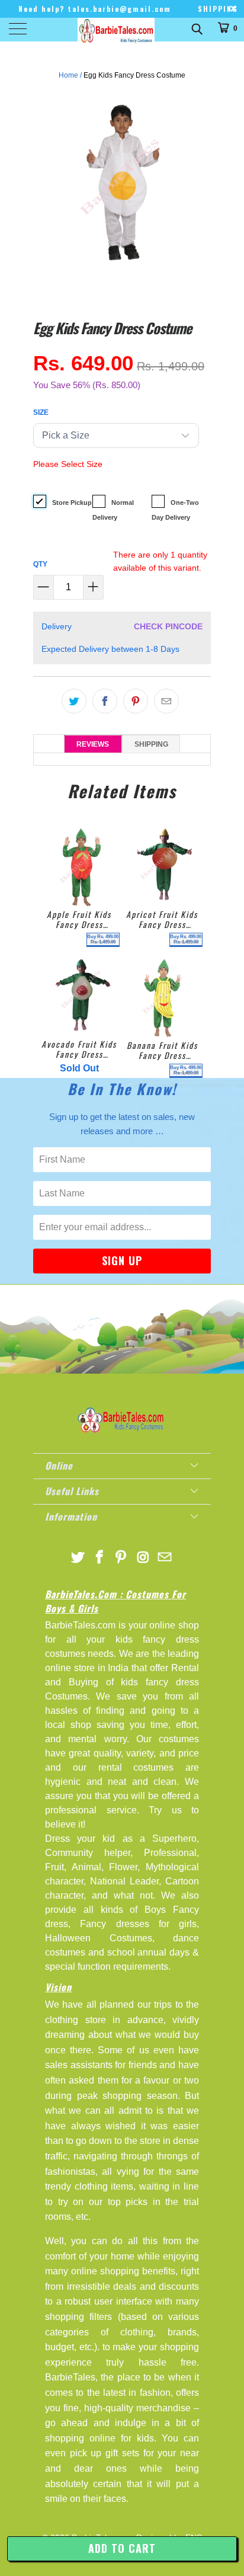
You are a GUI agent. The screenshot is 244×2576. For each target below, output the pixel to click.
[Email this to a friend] (166, 701)
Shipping (151, 744)
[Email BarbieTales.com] (165, 1558)
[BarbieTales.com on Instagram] (143, 1558)
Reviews (93, 744)
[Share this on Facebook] (105, 701)
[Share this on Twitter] (74, 701)
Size (41, 412)
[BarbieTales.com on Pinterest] (121, 1558)
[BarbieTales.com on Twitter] (78, 1558)
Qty (40, 564)
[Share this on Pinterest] (136, 701)
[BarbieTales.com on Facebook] (99, 1558)
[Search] (196, 28)
